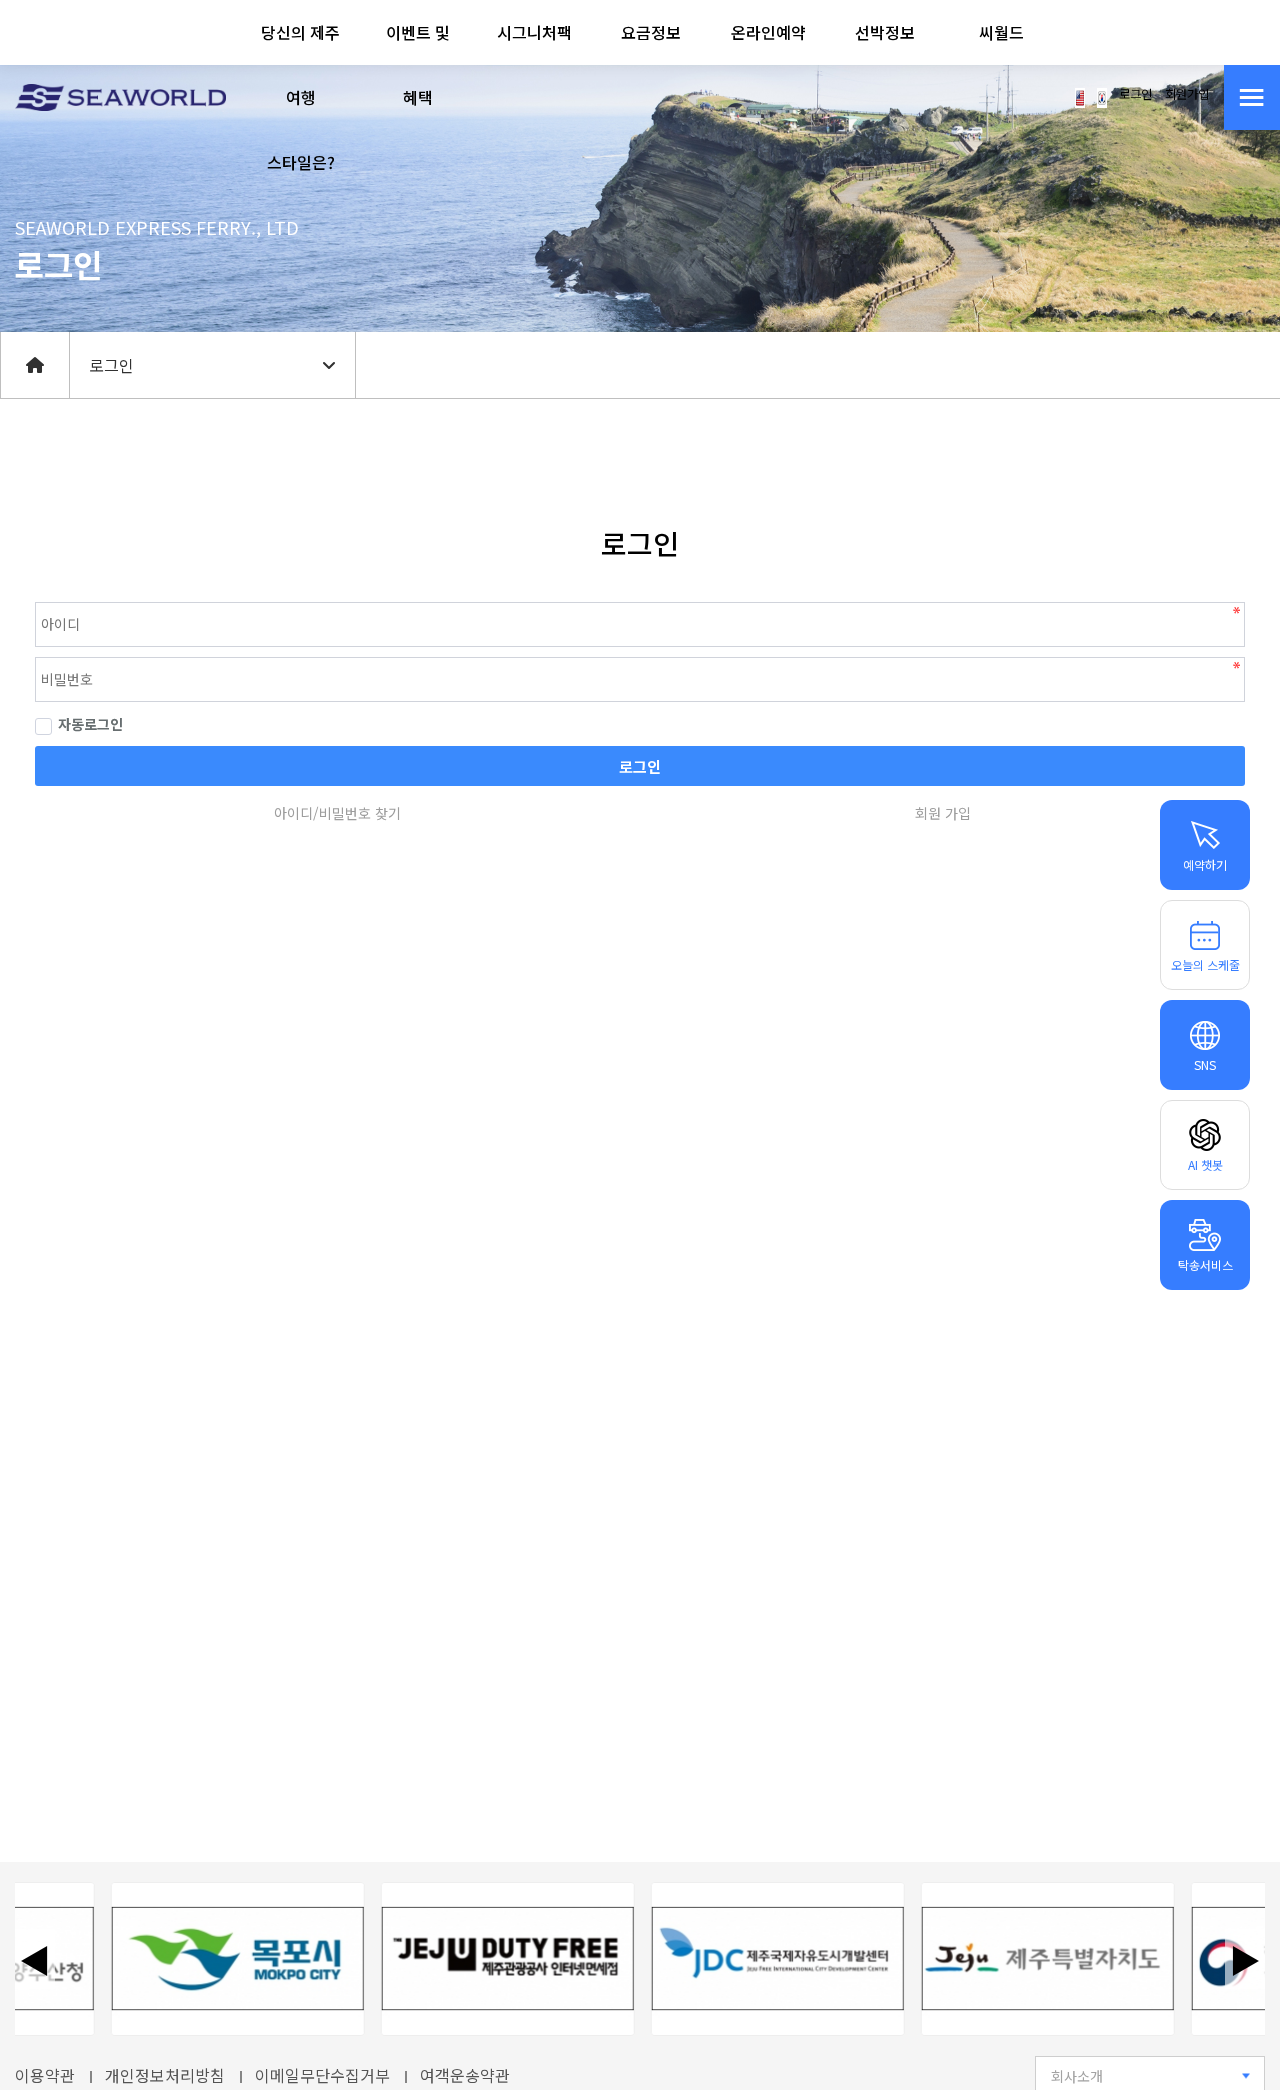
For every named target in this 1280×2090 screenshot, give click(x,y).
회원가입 (1187, 94)
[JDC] (760, 1959)
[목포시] (220, 1959)
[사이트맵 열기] (1252, 97)
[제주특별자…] (1030, 1959)
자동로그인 (90, 724)
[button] (301, 97)
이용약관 (45, 2075)
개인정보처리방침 (165, 2075)
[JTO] (490, 1959)
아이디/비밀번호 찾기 (337, 813)
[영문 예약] (1080, 96)
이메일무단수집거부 (322, 2075)
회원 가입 (943, 813)
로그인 (1135, 94)
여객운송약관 (465, 2075)
